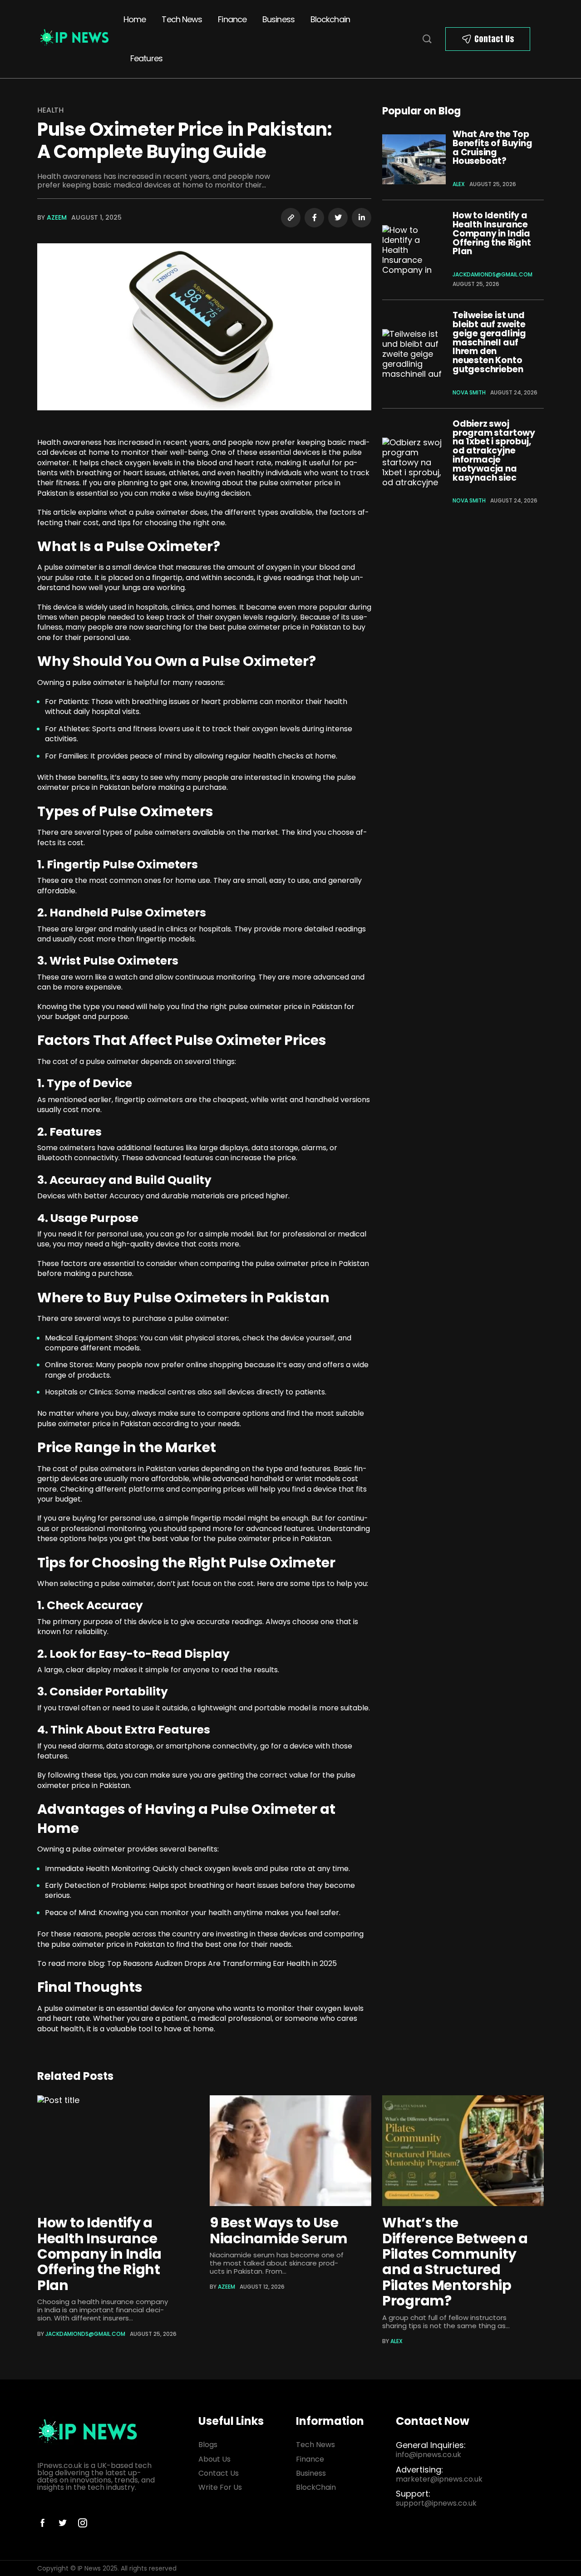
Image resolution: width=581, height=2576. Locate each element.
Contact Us (494, 39)
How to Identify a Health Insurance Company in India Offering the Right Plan (492, 233)
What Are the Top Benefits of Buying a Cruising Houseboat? (492, 148)
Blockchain (330, 19)
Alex (459, 184)
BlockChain (316, 2487)
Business (278, 19)
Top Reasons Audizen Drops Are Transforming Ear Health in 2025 (222, 1963)
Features (146, 58)
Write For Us (220, 2487)
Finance (232, 19)
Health (50, 110)
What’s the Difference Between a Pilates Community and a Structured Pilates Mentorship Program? (455, 2262)
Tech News (182, 19)
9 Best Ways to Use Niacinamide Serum (279, 2230)
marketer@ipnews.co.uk (439, 2479)
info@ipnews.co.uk (428, 2455)
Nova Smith (469, 392)
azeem (57, 217)
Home (135, 19)
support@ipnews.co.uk (436, 2503)
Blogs (208, 2445)
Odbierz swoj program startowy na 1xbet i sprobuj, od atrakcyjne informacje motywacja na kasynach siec (494, 451)
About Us (214, 2459)
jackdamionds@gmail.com (492, 274)
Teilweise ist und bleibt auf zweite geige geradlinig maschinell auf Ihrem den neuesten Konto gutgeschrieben (489, 342)
